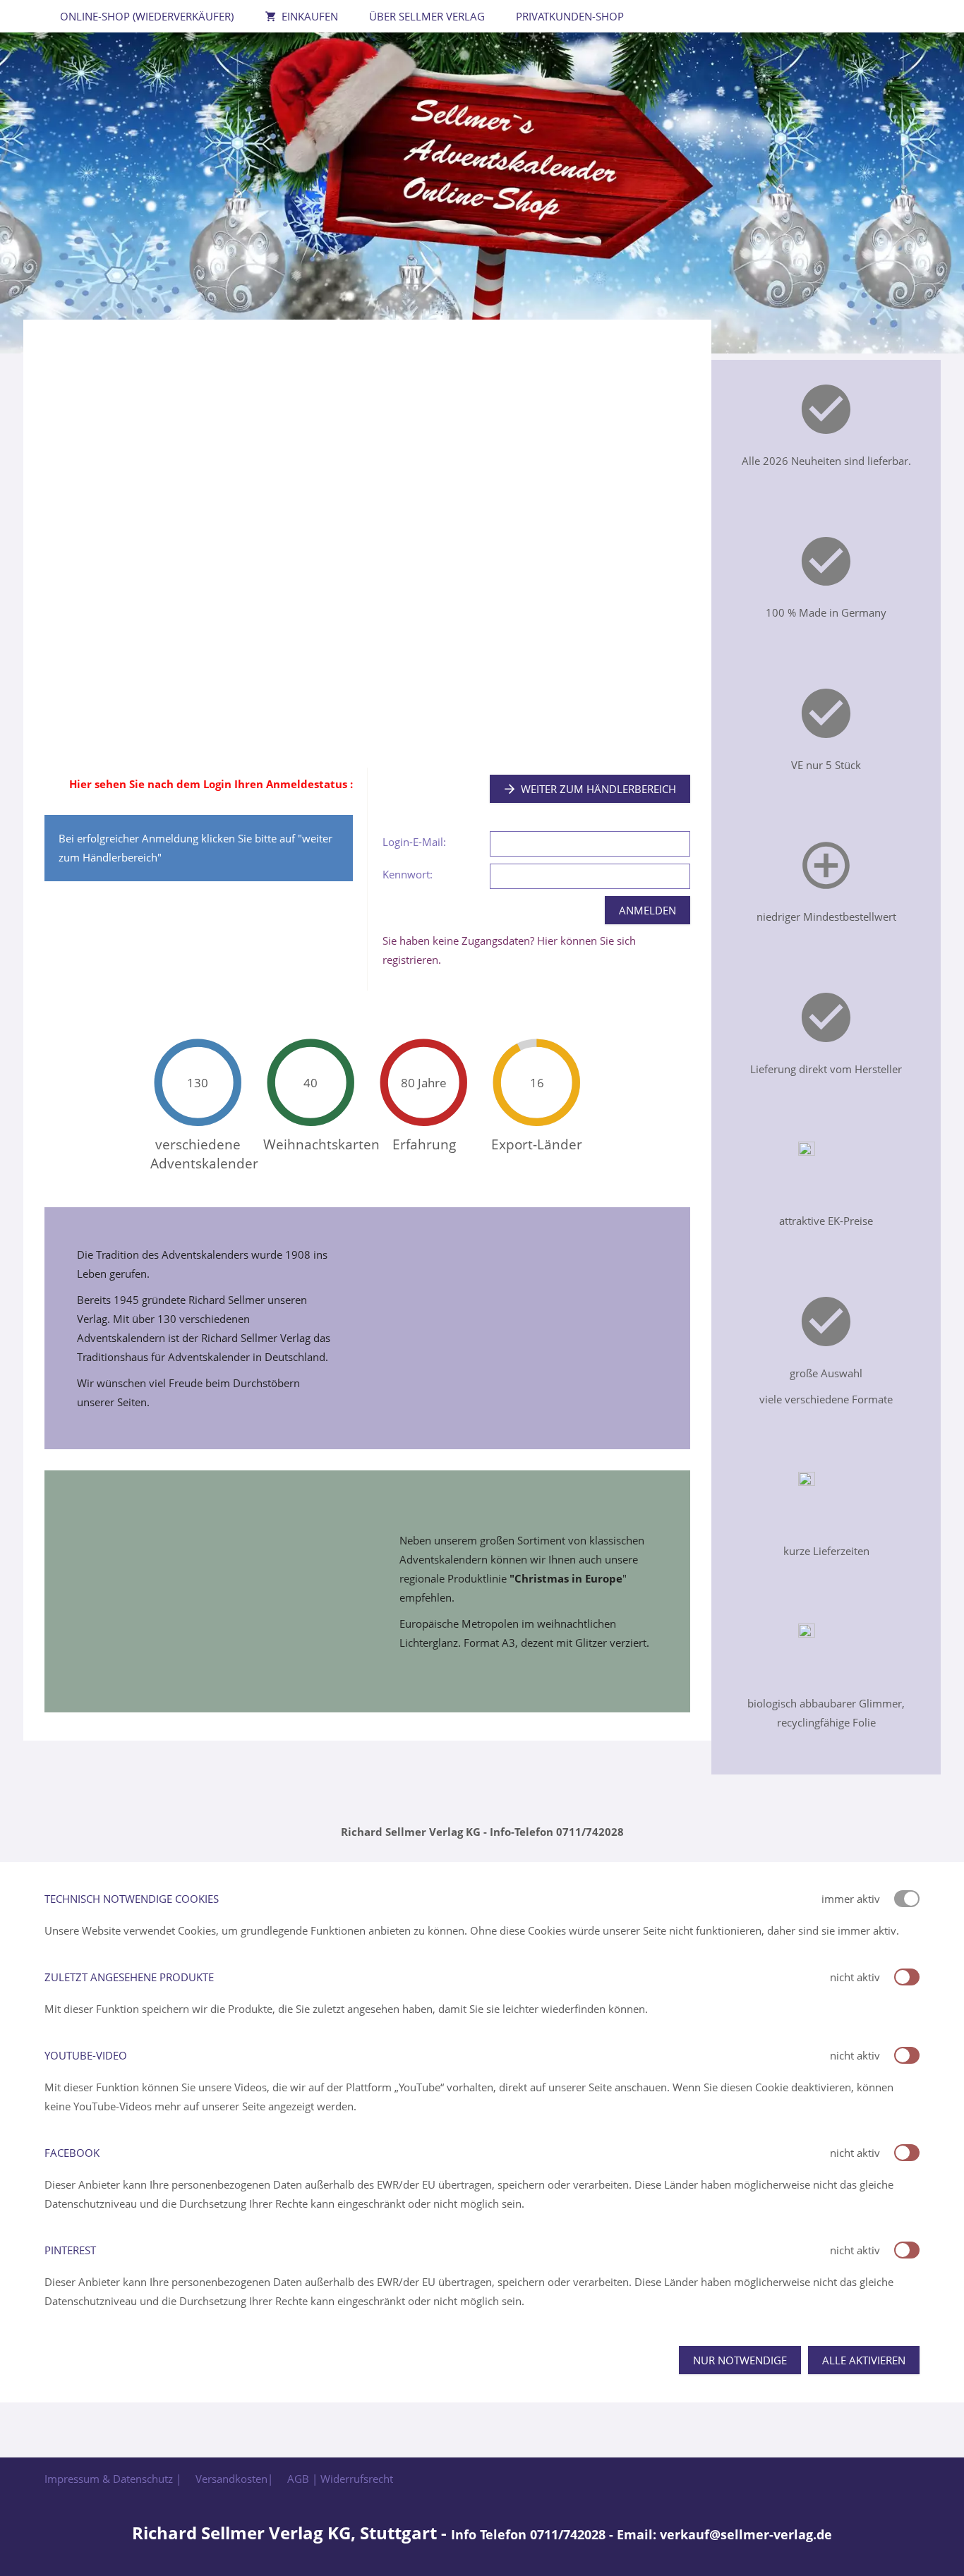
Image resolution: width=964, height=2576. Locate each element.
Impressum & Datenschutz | (113, 2479)
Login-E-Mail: (414, 842)
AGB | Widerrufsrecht (340, 2479)
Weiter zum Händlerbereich (598, 789)
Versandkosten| (234, 2479)
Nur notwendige (740, 2360)
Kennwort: (408, 874)
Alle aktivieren (864, 2360)
